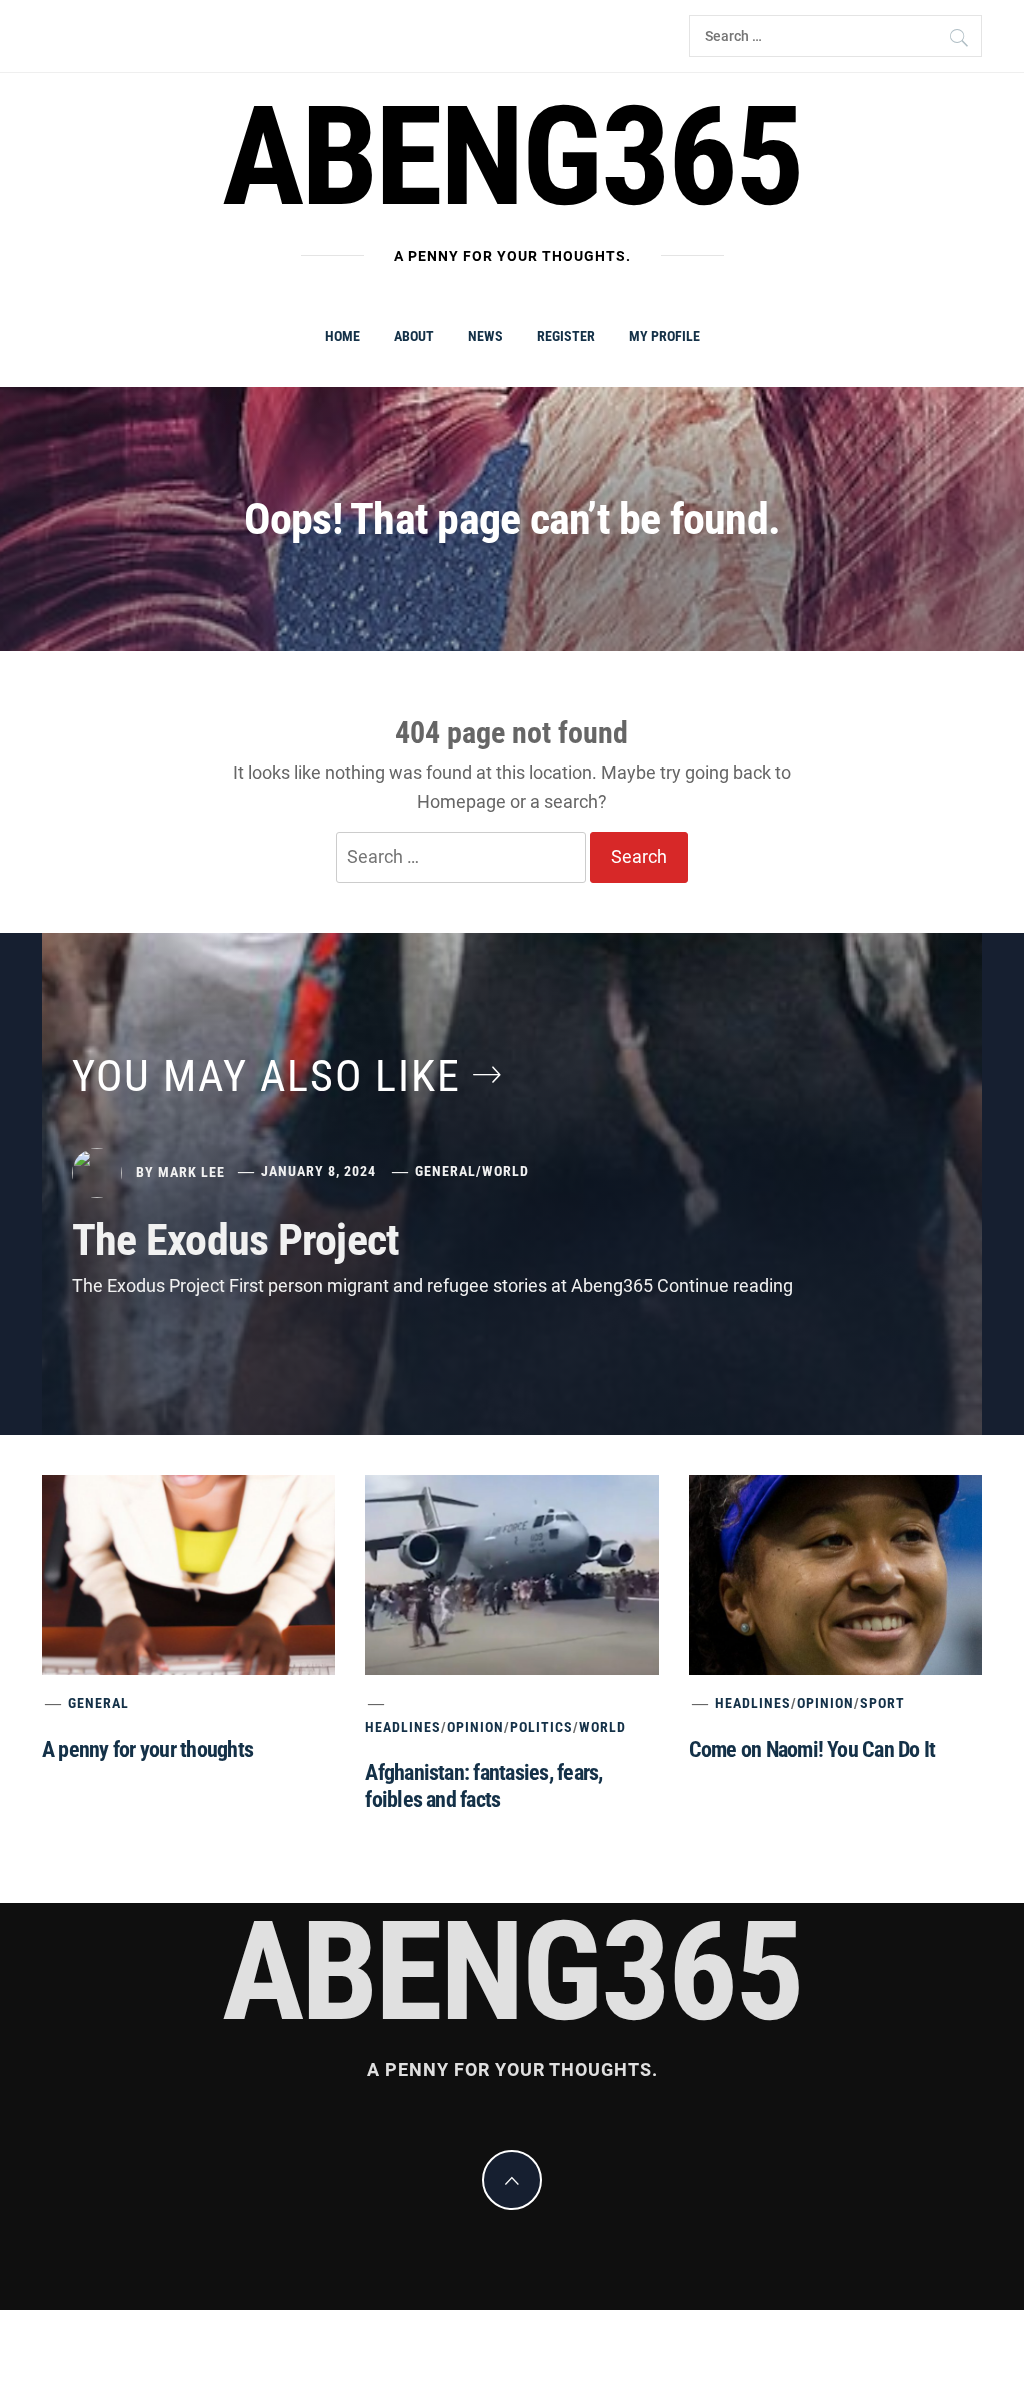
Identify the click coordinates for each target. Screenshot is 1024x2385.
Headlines (403, 1727)
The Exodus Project (235, 1240)
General (445, 1171)
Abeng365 (512, 157)
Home (342, 336)
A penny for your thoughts (147, 1749)
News (485, 336)
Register (566, 336)
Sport (882, 1703)
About (414, 336)
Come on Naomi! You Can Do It (812, 1749)
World (505, 1171)
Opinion (475, 1727)
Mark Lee (191, 1171)
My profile (664, 336)
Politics (541, 1727)
